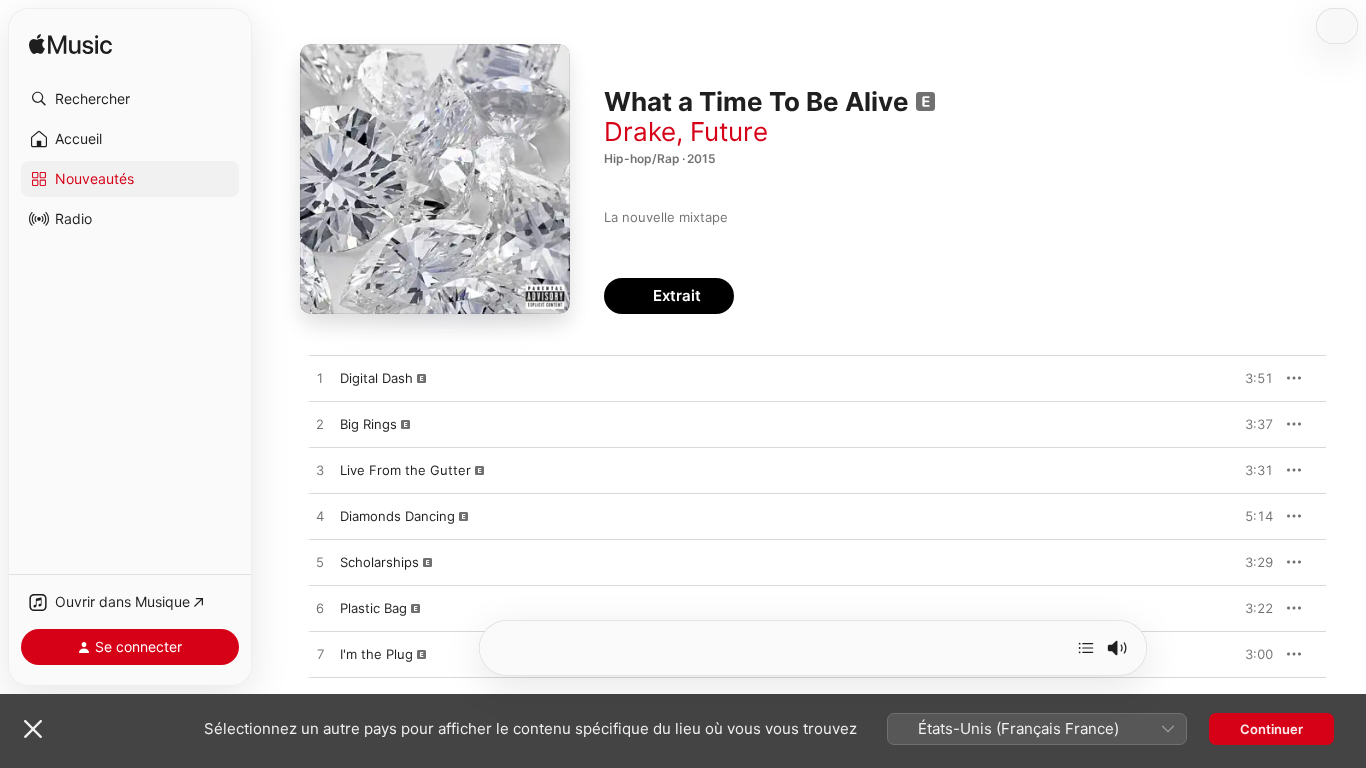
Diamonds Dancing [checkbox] (397, 516)
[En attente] (1086, 648)
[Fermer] (33, 729)
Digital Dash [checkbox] (376, 378)
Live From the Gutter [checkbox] (405, 470)
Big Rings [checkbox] (368, 424)
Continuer (1271, 729)
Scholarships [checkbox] (379, 562)
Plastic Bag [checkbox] (373, 608)
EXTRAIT (1251, 378)
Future (729, 131)
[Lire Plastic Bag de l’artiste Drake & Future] (320, 609)
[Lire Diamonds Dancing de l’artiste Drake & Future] (320, 517)
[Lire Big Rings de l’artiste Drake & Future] (320, 425)
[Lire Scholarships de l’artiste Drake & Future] (320, 563)
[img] (70, 45)
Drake (640, 131)
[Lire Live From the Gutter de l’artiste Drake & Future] (320, 471)
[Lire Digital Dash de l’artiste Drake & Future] (320, 379)
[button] (130, 99)
